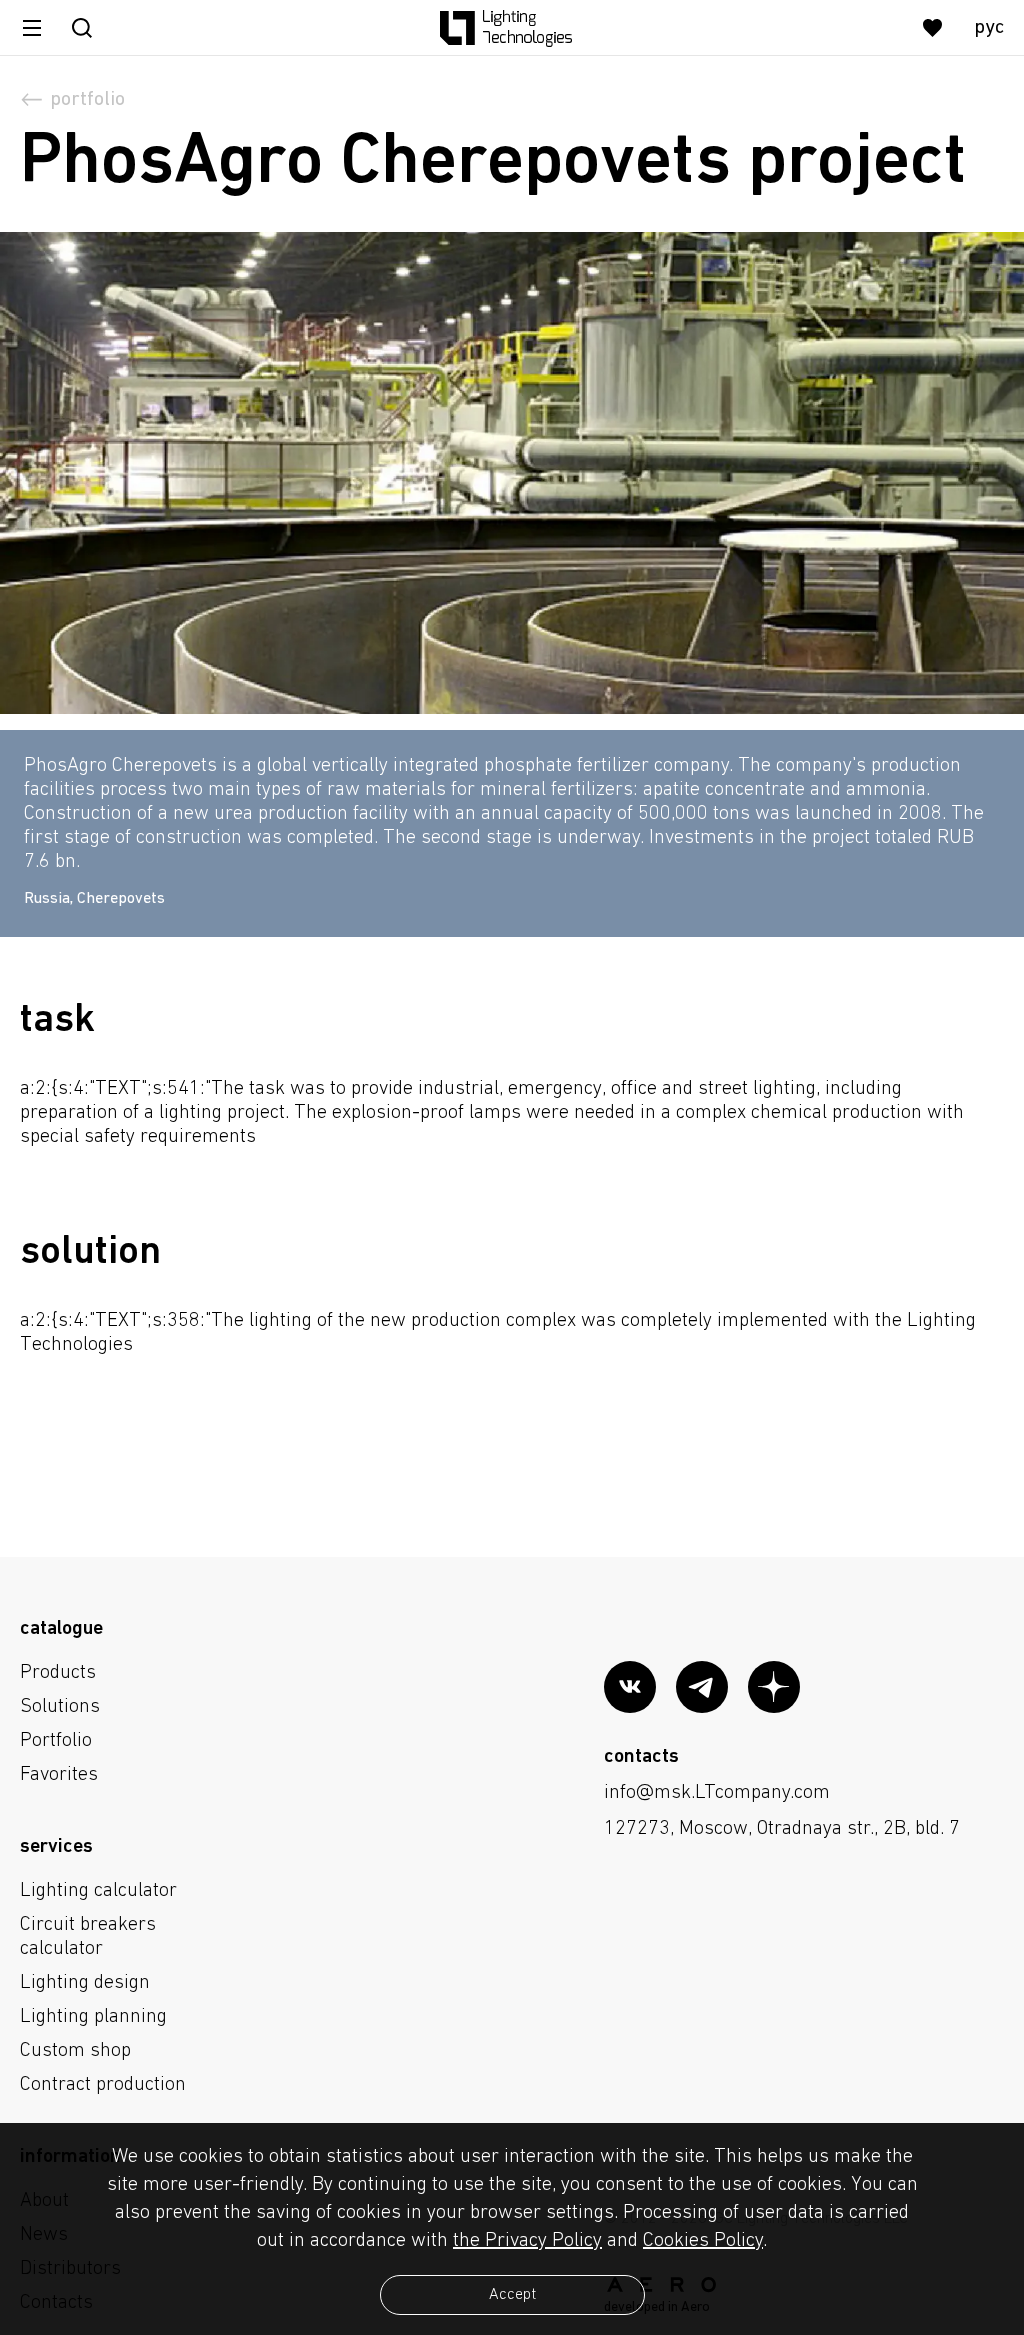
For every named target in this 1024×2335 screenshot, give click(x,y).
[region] (512, 814)
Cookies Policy (703, 2241)
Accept (512, 2295)
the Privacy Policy (527, 2241)
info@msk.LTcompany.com (717, 1793)
